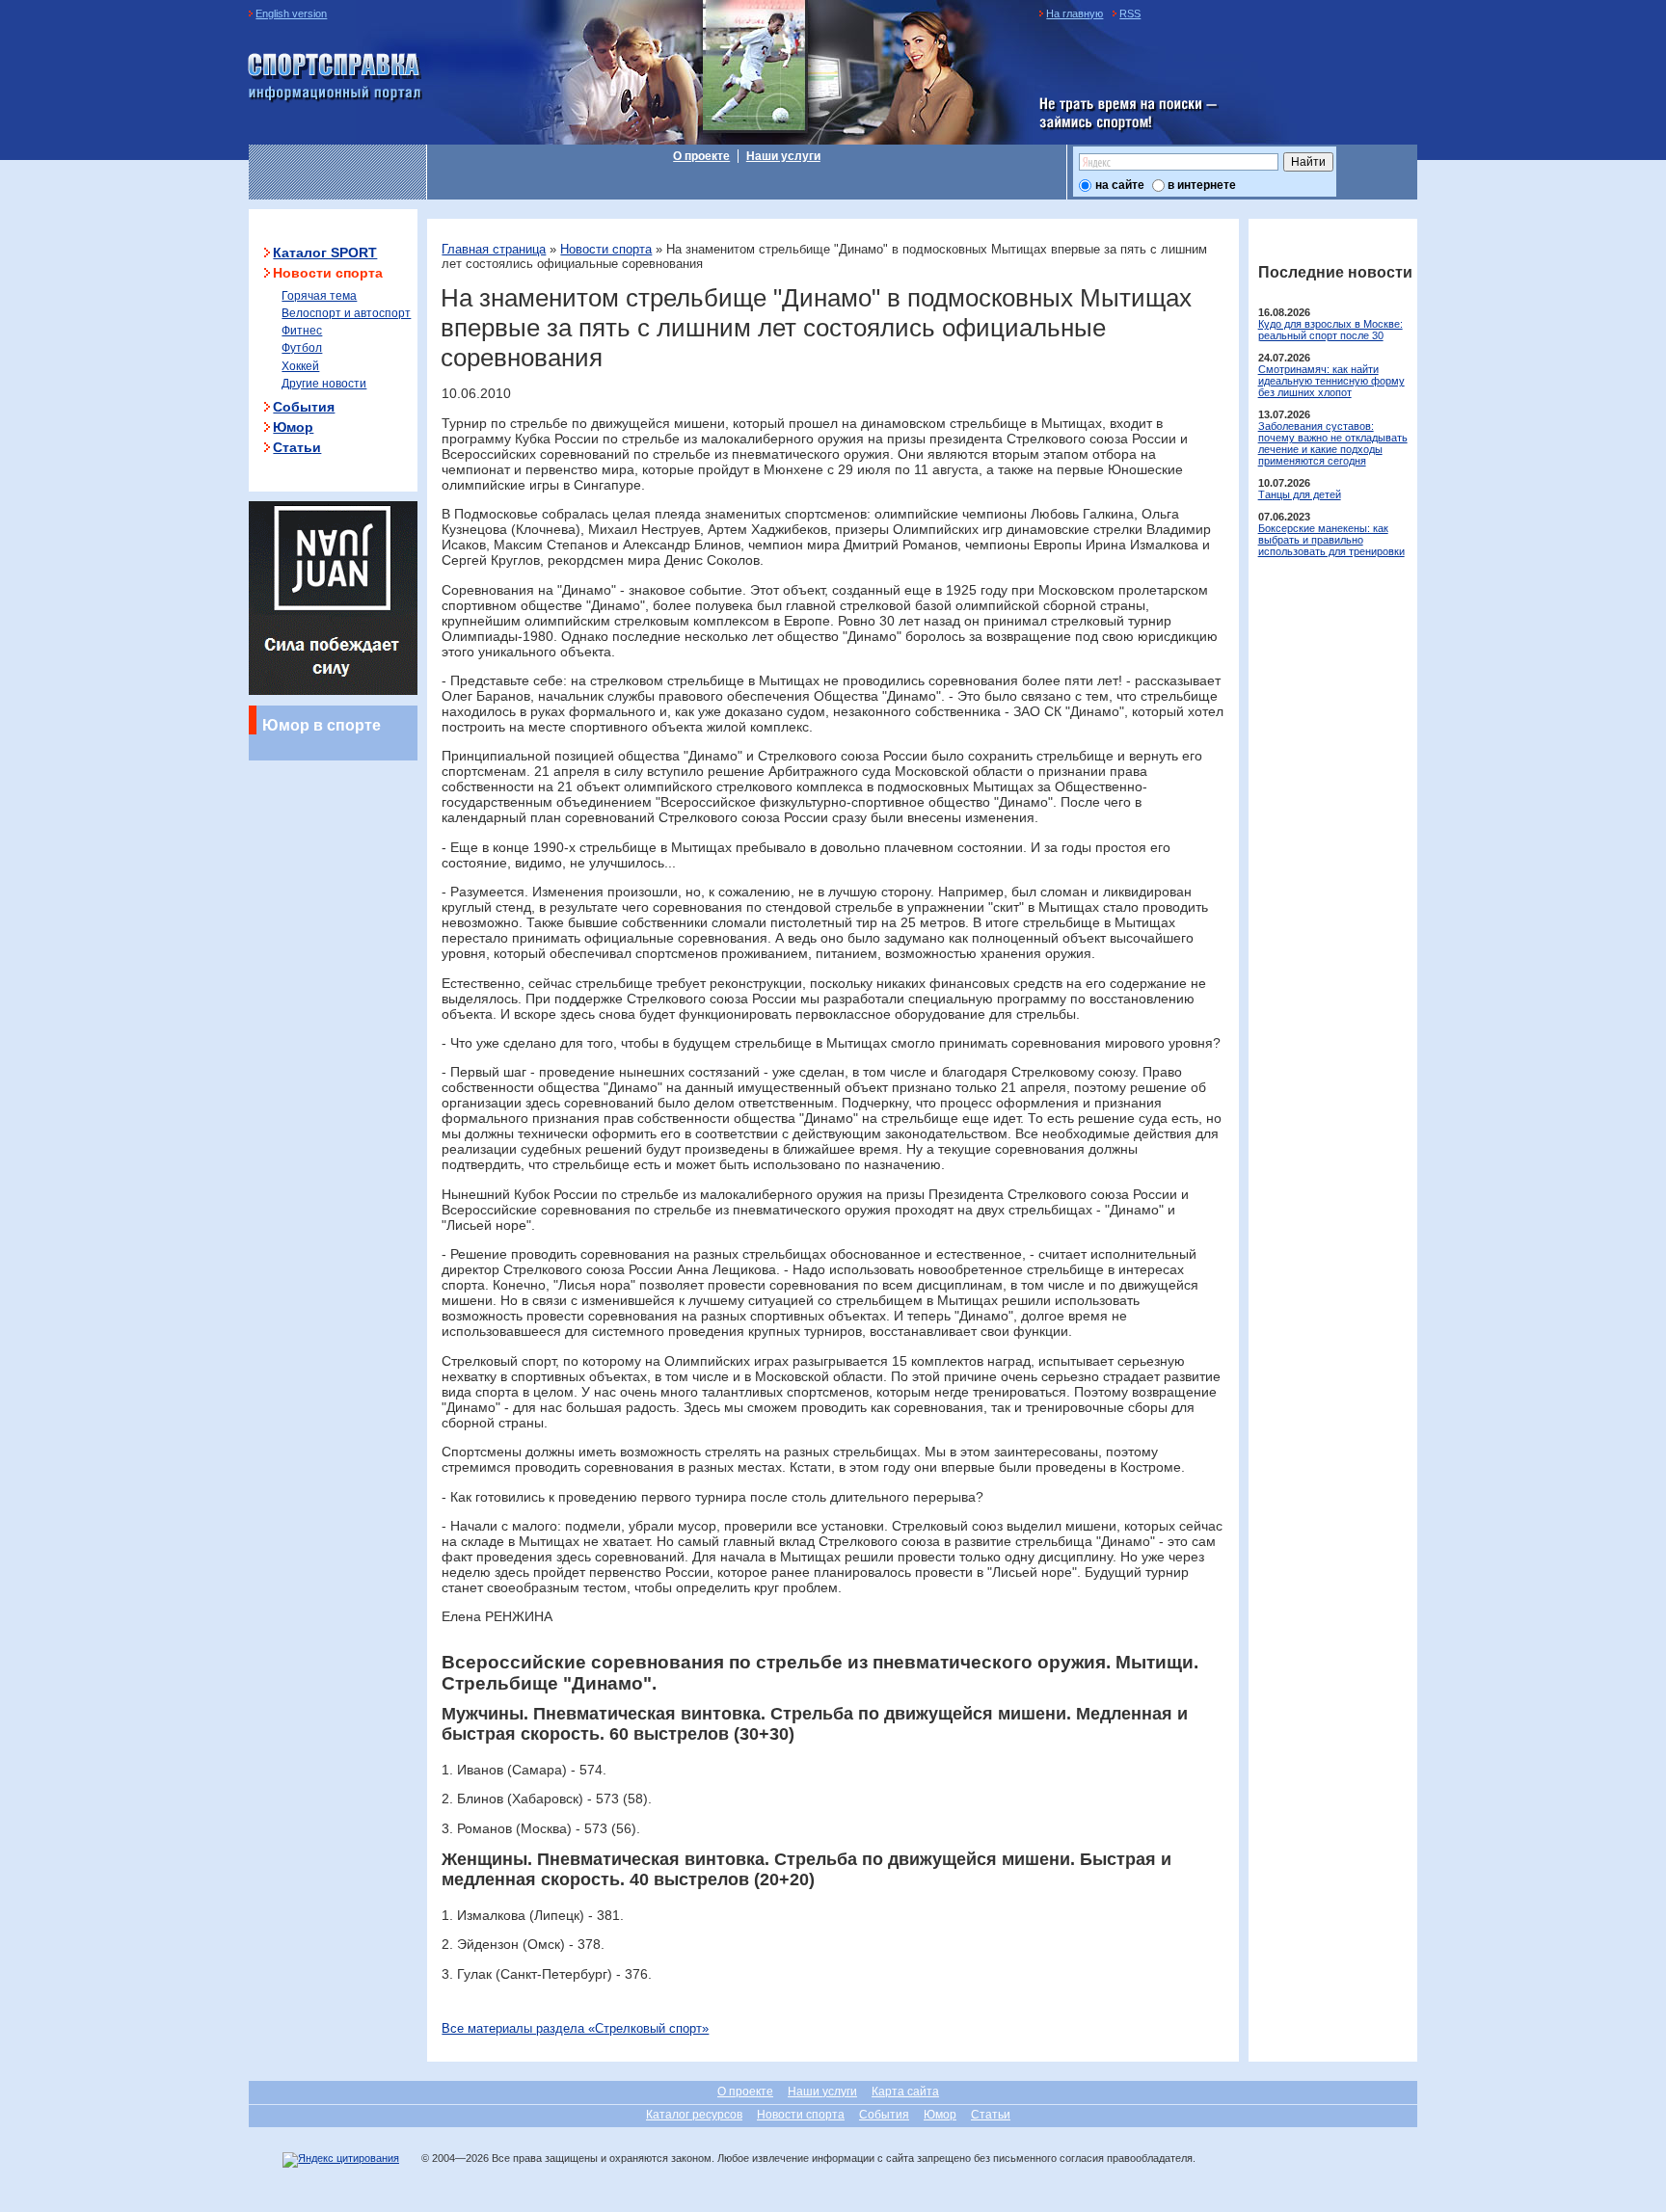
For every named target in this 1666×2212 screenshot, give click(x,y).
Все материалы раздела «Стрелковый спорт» (575, 2028)
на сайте (1120, 185)
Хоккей (300, 366)
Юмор (293, 427)
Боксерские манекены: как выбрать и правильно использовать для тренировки (1331, 540)
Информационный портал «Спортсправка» (336, 78)
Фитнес (302, 331)
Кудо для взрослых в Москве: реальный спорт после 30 (1330, 330)
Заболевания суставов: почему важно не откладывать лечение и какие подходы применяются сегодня (1333, 443)
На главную (1075, 13)
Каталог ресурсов (694, 2115)
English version (291, 13)
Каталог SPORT (325, 253)
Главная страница (494, 249)
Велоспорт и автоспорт (346, 313)
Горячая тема (319, 296)
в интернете (1202, 185)
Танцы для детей (1300, 494)
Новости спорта (606, 249)
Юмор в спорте (322, 725)
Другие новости (324, 384)
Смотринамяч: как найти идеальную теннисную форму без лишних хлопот (1331, 381)
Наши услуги (783, 156)
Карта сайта (905, 2092)
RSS (1130, 13)
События (304, 407)
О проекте (701, 156)
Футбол (302, 348)
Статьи (297, 447)
